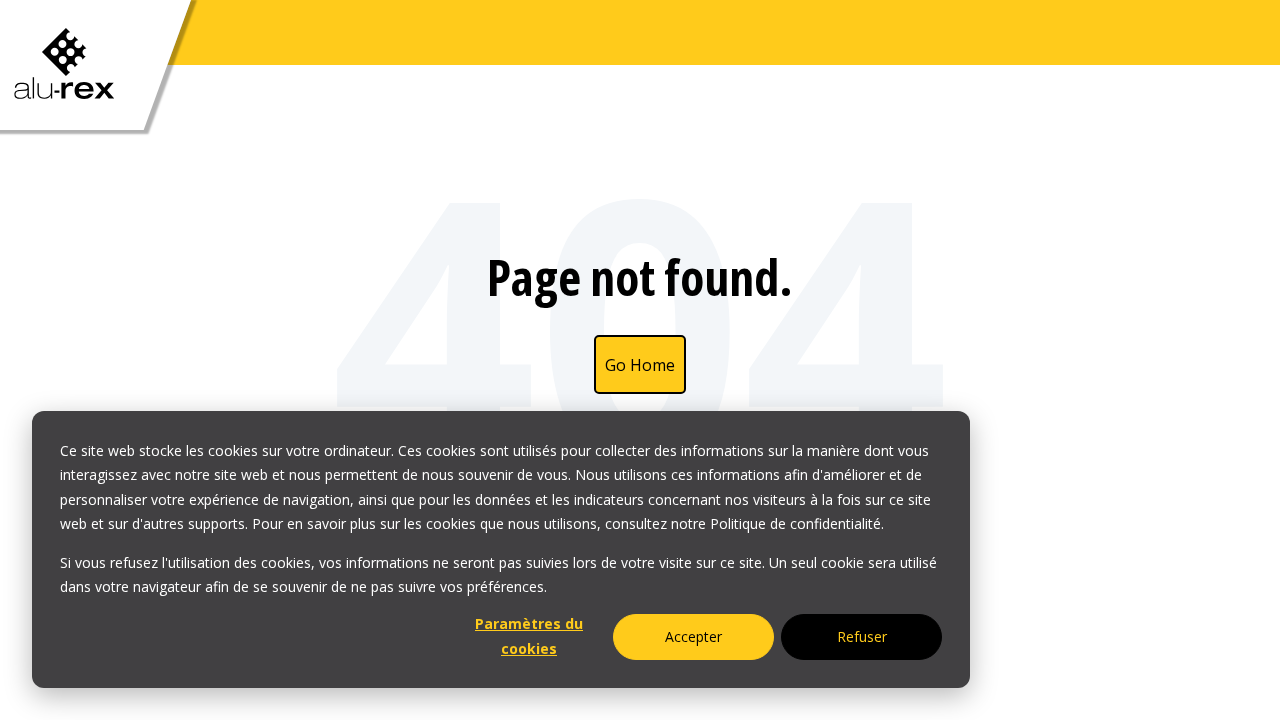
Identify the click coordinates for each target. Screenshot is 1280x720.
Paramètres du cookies (529, 636)
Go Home (640, 365)
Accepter (693, 636)
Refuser (862, 636)
